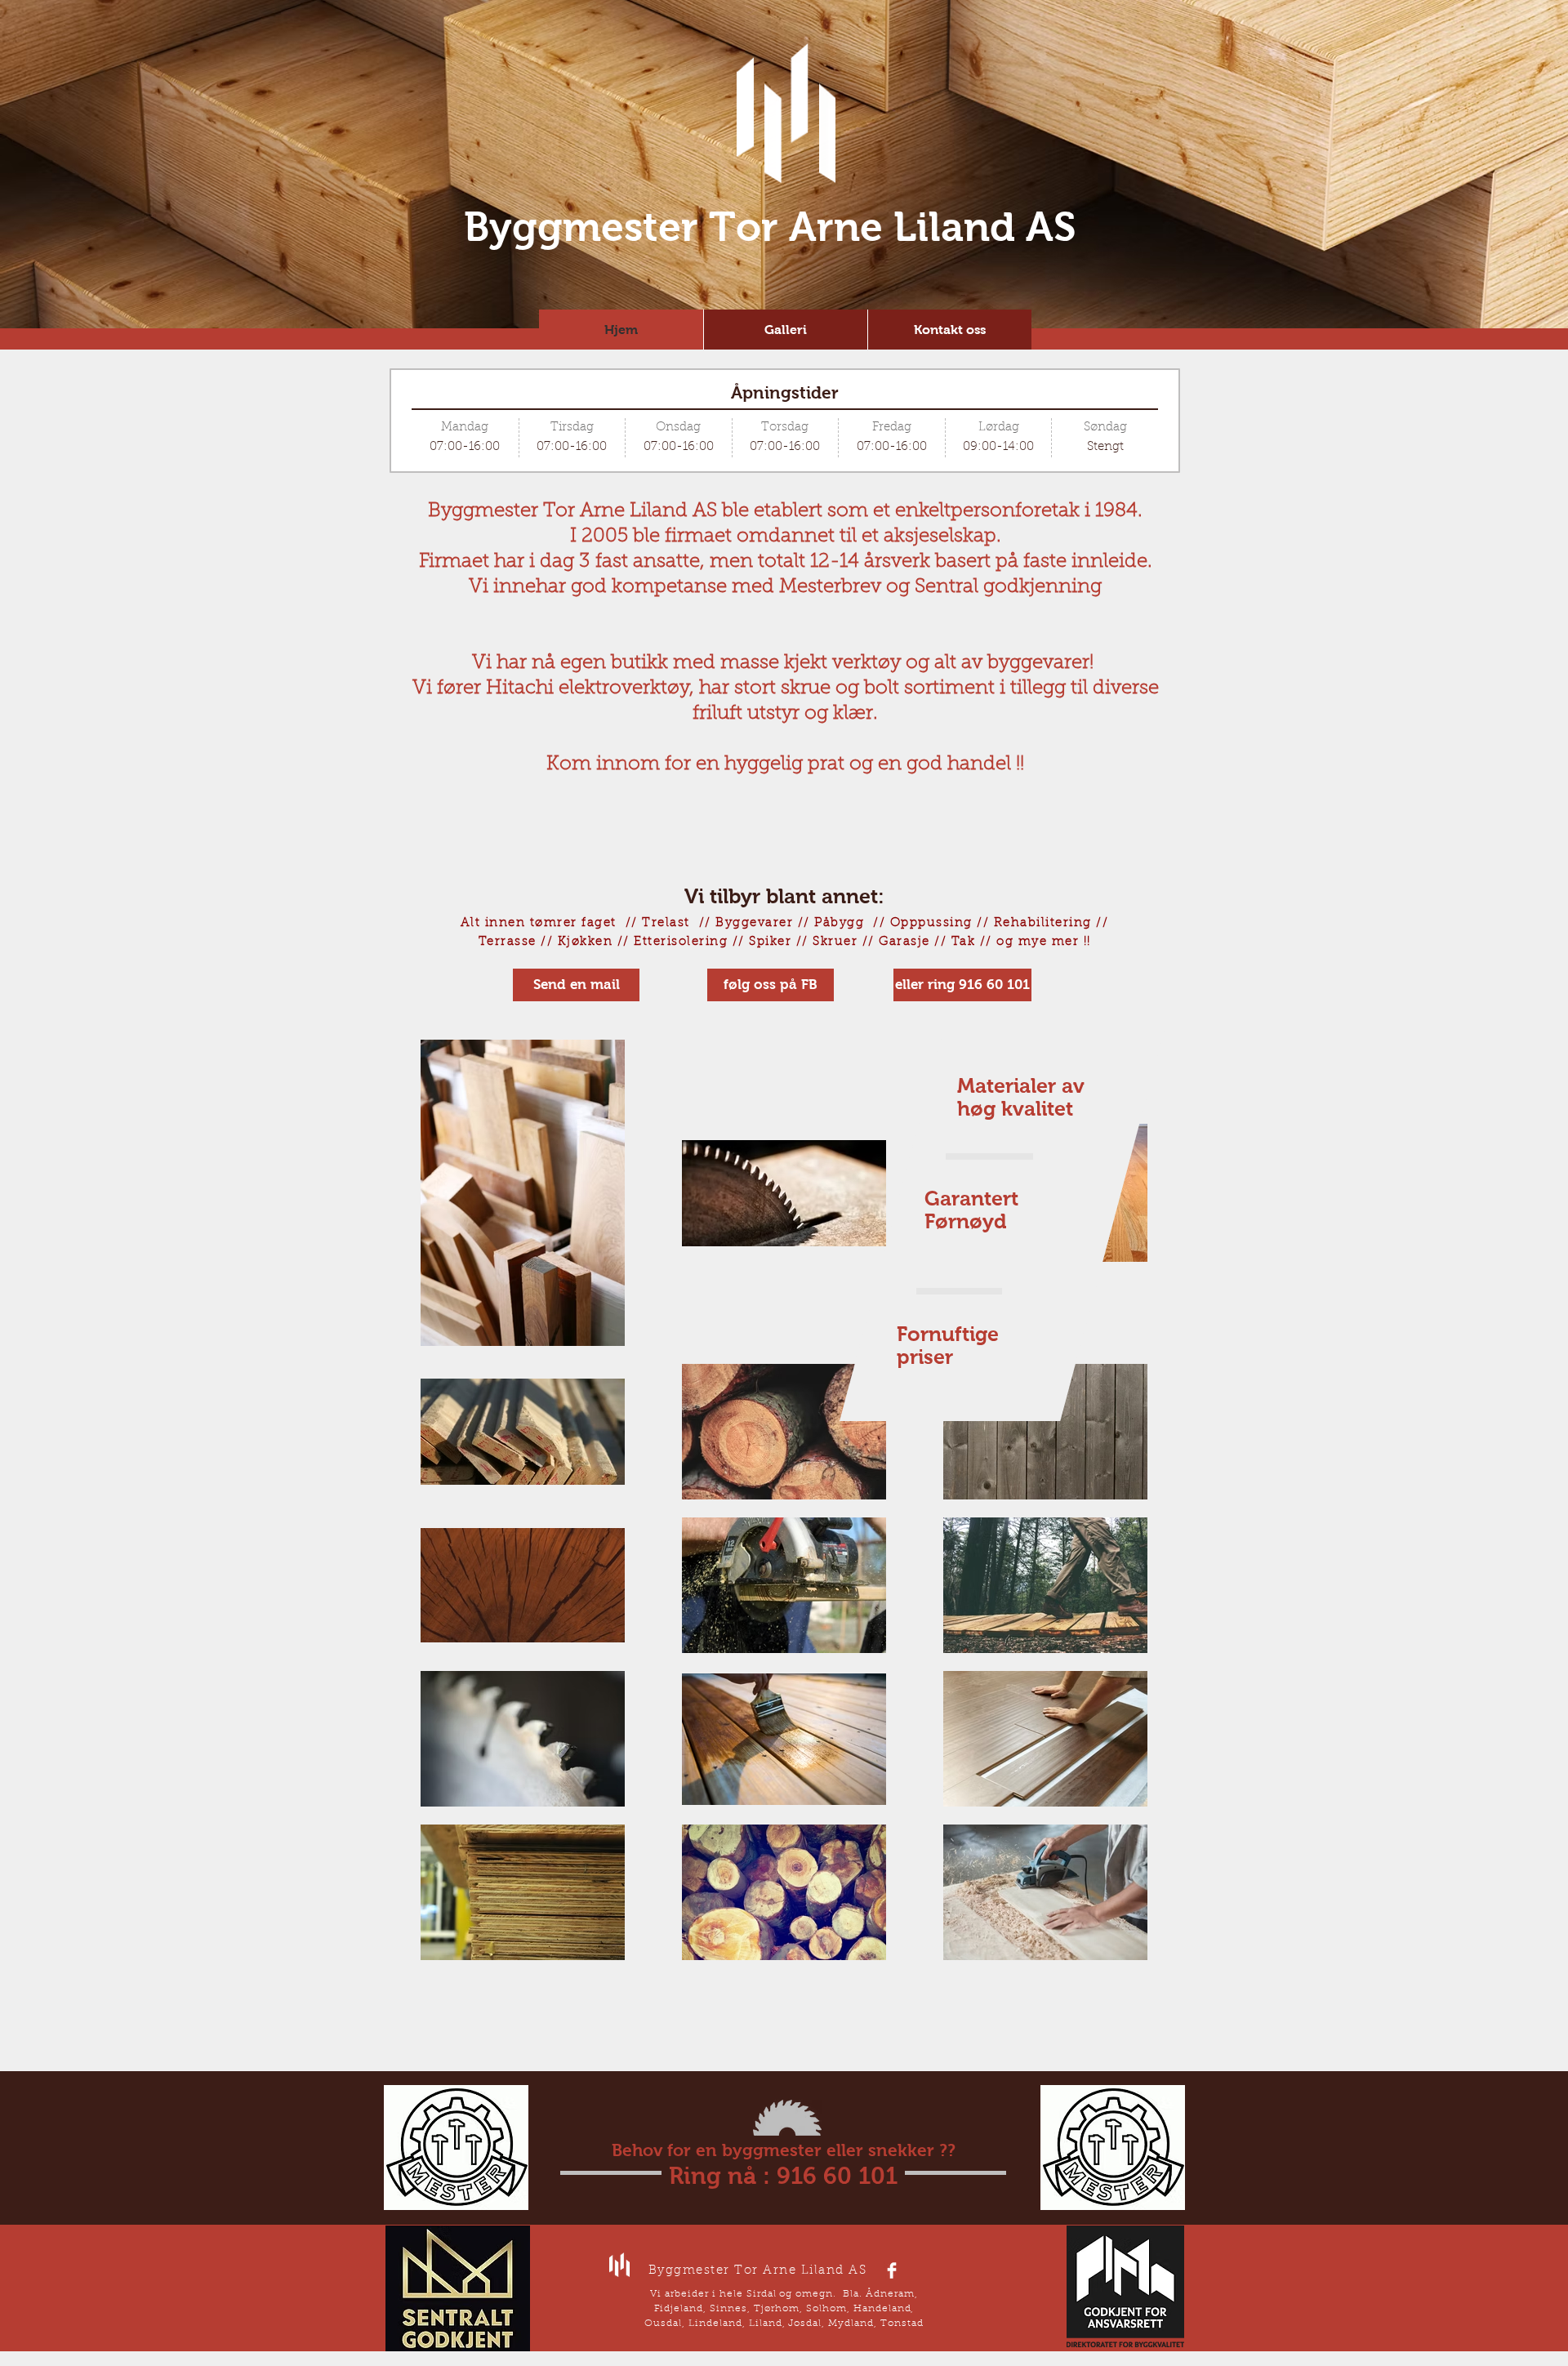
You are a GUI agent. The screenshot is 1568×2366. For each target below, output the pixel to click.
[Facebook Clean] (892, 2270)
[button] (962, 985)
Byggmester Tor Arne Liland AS (770, 227)
